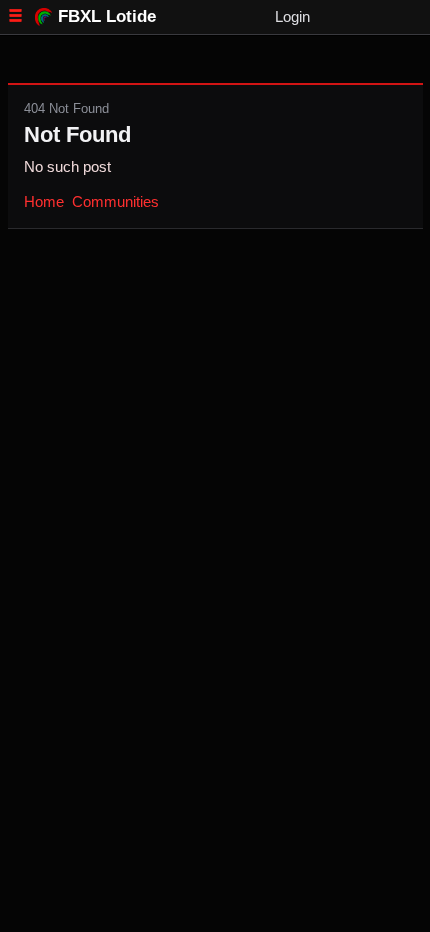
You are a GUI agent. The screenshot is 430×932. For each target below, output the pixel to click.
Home (44, 201)
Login (292, 16)
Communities (115, 201)
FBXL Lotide (107, 16)
